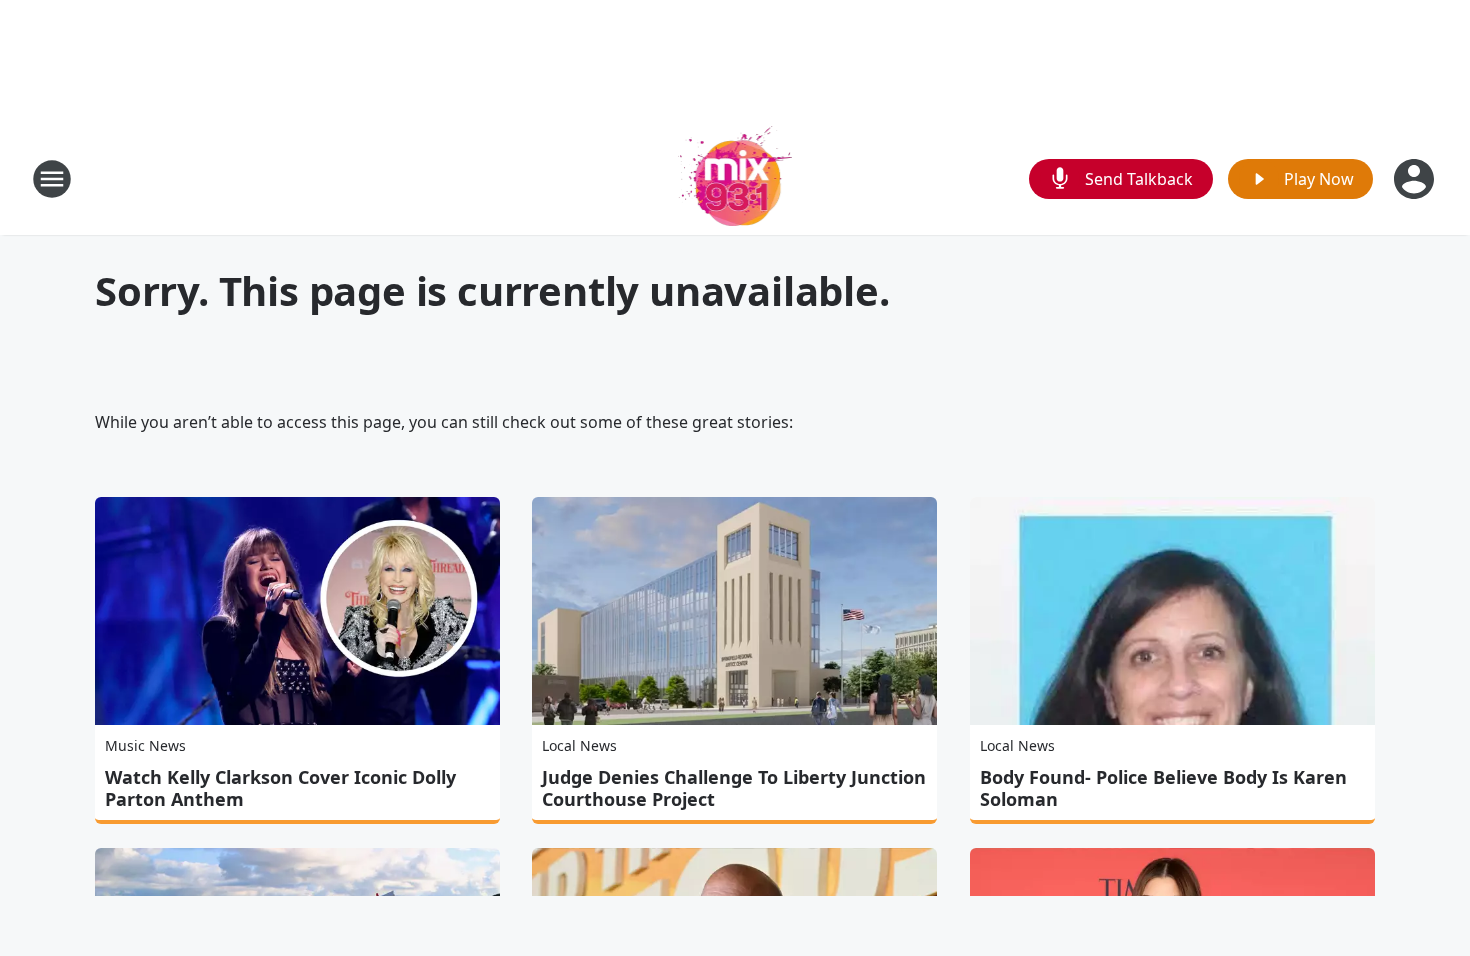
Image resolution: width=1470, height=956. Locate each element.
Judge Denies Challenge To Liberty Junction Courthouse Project (734, 788)
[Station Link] (735, 178)
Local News (579, 745)
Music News (145, 745)
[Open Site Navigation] (52, 179)
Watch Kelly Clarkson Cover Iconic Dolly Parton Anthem (280, 788)
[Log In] (1416, 179)
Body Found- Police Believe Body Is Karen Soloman (1163, 788)
